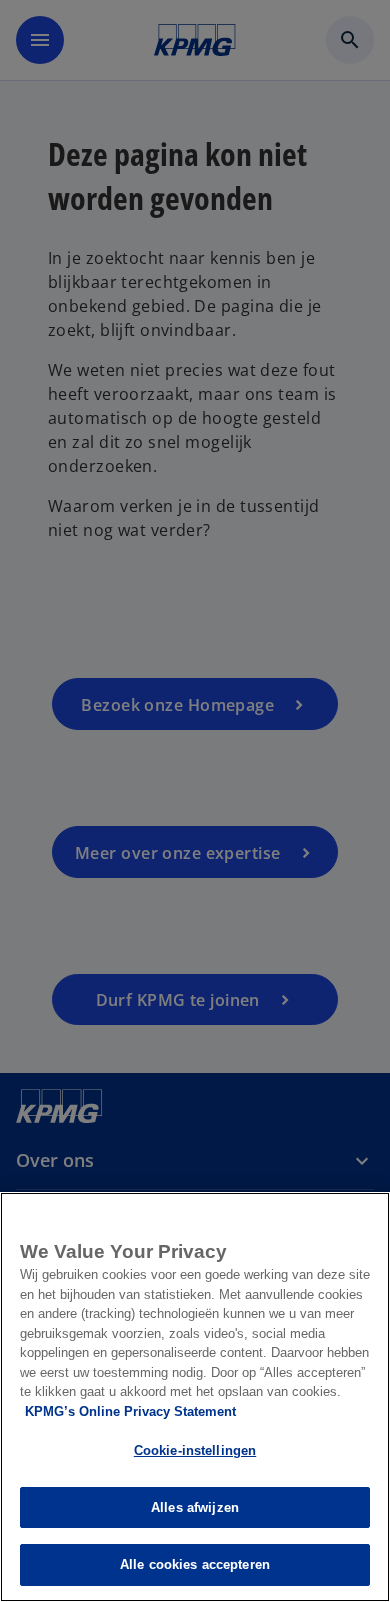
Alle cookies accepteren (195, 1564)
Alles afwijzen (195, 1507)
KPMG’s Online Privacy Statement (130, 1411)
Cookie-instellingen (195, 1450)
